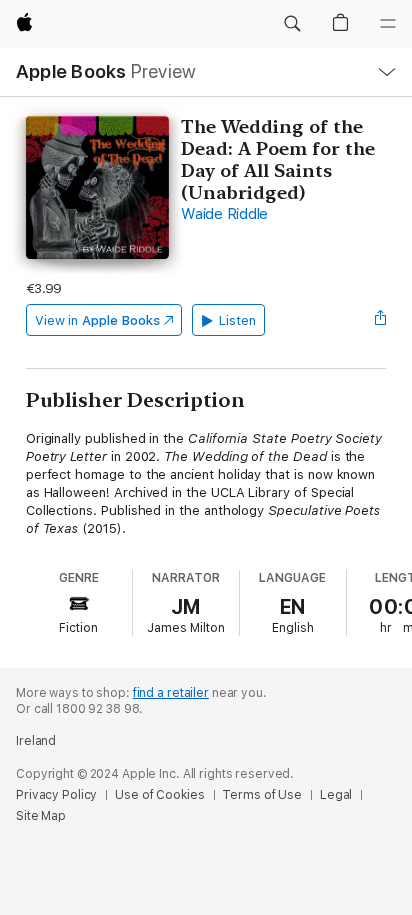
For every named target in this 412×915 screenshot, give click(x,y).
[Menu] (388, 24)
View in (97, 320)
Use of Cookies (159, 795)
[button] (292, 24)
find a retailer (171, 693)
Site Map (41, 816)
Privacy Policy (56, 795)
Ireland (36, 741)
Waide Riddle (224, 214)
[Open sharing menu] (380, 320)
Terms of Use (262, 795)
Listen (237, 320)
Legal (336, 795)
